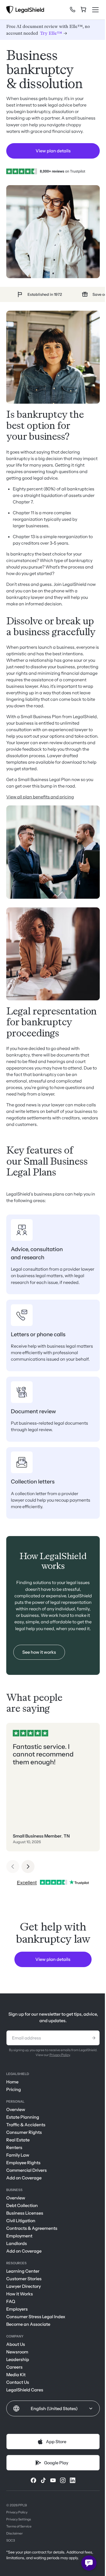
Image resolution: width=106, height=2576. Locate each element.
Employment (19, 2236)
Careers (14, 2367)
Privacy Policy (60, 2055)
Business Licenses (25, 2213)
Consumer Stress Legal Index (36, 2317)
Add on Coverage (24, 2178)
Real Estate (18, 2140)
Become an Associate (28, 2324)
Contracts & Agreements (32, 2228)
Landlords (17, 2243)
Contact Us (18, 2382)
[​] (73, 9)
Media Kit (16, 2375)
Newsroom (17, 2352)
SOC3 (11, 2540)
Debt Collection (22, 2205)
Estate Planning (23, 2117)
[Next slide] (28, 1867)
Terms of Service (19, 2526)
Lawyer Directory (24, 2286)
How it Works (20, 2294)
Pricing (14, 2089)
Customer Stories (24, 2279)
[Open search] (63, 11)
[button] (53, 2408)
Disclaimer (15, 2533)
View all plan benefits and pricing (40, 797)
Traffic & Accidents (26, 2125)
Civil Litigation (21, 2221)
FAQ (11, 2301)
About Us (16, 2344)
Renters (14, 2147)
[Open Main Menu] (95, 10)
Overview (16, 2109)
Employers (17, 2309)
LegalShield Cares (25, 2390)
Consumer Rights (24, 2132)
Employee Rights (23, 2163)
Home (12, 2082)
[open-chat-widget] (89, 2563)
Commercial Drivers (26, 2170)
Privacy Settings (19, 2519)
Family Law (18, 2155)
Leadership (18, 2359)
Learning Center (23, 2271)
